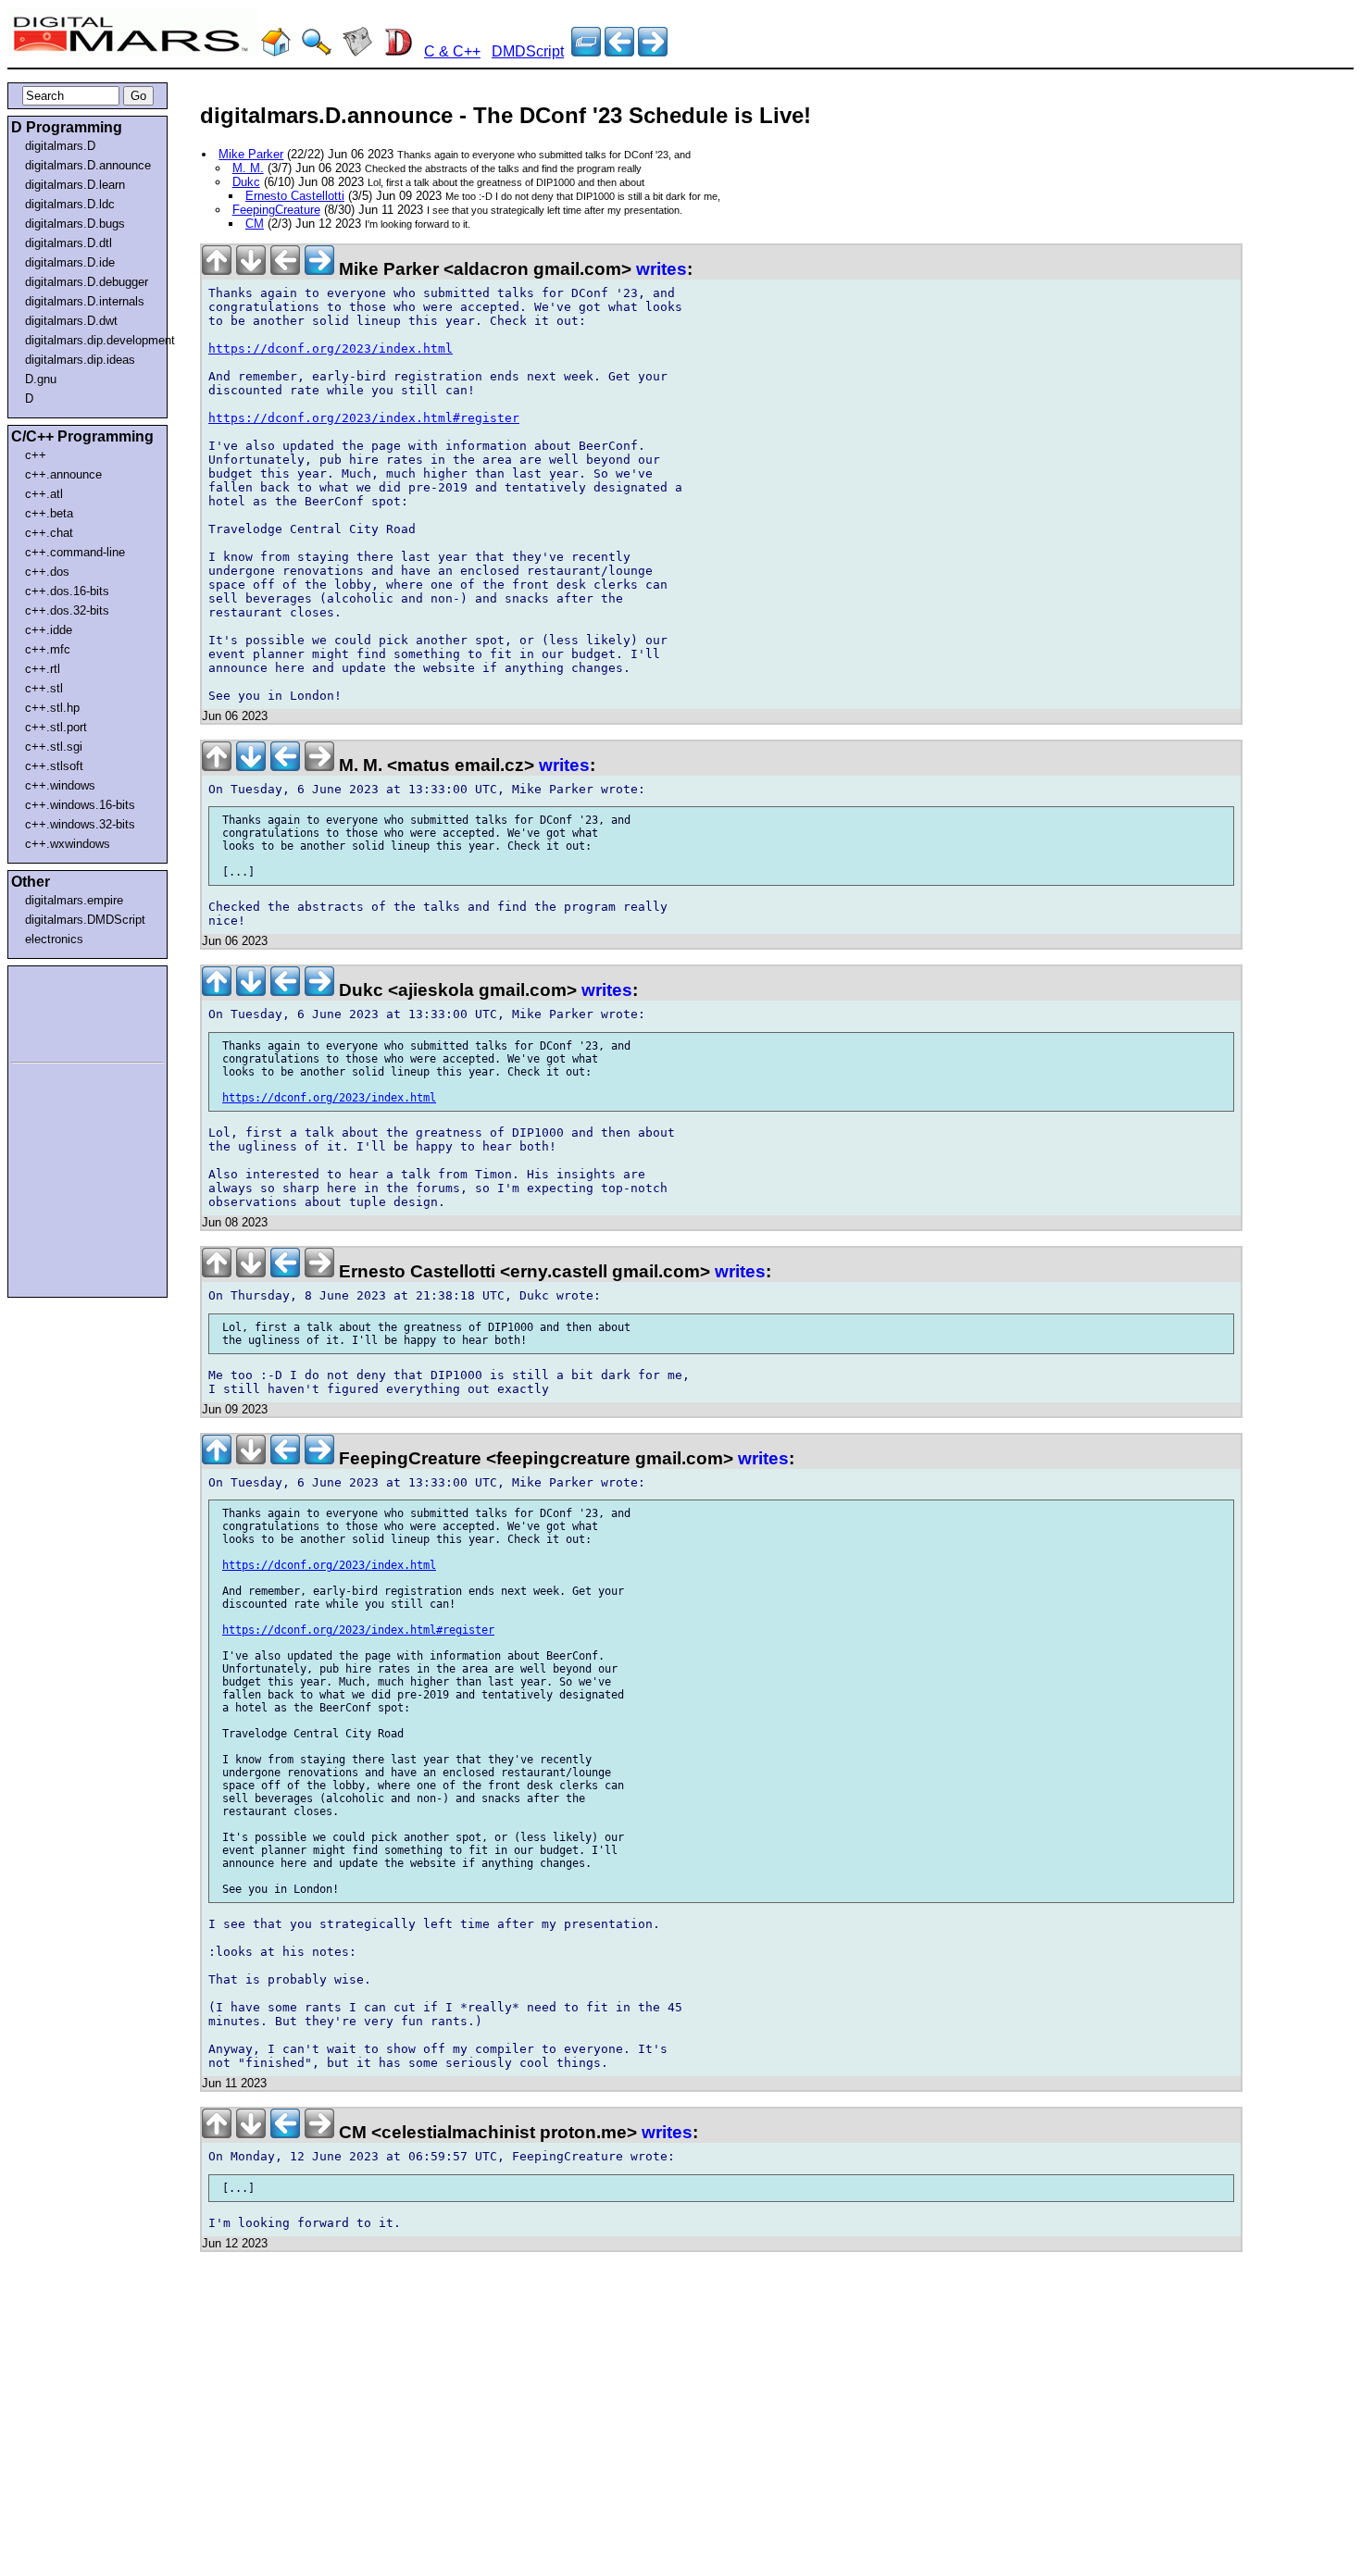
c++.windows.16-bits (80, 805)
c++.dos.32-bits (67, 610)
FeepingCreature (276, 210)
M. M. (248, 168)
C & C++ (452, 51)
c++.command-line (75, 552)
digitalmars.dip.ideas (80, 360)
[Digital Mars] (276, 51)
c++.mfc (48, 649)
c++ (36, 455)
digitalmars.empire (74, 900)
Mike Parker (251, 154)
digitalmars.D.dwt (71, 321)
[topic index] (586, 51)
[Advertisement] (67, 1011)
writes (662, 269)
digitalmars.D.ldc (70, 204)
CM (255, 224)
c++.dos (47, 572)
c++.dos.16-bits (67, 591)
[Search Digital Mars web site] (317, 51)
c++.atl (44, 494)
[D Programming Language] (398, 51)
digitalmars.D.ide (70, 262)
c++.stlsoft (54, 766)
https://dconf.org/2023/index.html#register (364, 418)
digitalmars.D (60, 146)
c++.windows (60, 785)
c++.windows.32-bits (80, 824)
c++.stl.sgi (54, 747)
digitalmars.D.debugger (87, 282)
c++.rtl (43, 669)
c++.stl (44, 688)
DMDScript (528, 51)
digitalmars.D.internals (85, 301)
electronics (54, 939)
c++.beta (49, 513)
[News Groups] (357, 51)
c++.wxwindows (68, 844)
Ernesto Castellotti (295, 196)
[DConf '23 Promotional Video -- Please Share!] (619, 51)
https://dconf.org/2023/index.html (331, 348)
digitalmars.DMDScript (85, 920)
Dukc (246, 182)
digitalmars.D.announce (88, 165)
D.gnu (41, 379)
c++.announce (63, 474)
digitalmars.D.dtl (69, 243)
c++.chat (49, 533)
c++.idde (49, 630)
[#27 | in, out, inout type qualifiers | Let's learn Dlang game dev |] (653, 51)
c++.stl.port (56, 727)
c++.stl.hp (52, 708)
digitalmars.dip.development (91, 340)
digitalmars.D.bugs (75, 224)
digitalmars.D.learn (75, 185)
